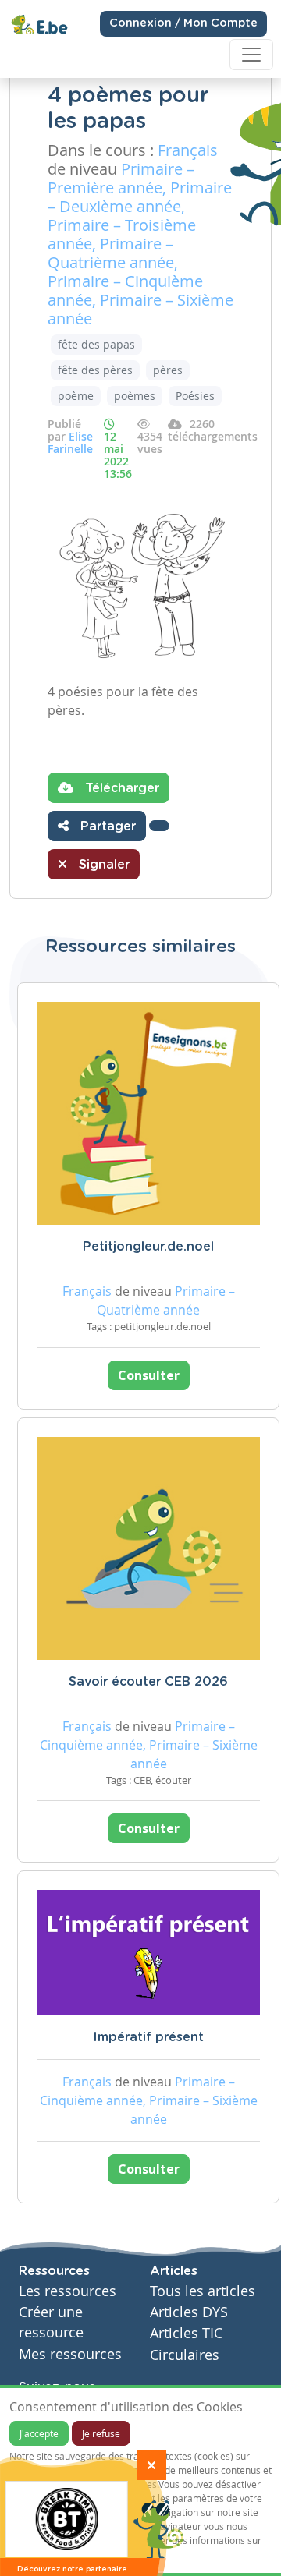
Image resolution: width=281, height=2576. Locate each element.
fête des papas (96, 344)
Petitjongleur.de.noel (148, 1247)
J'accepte (39, 2433)
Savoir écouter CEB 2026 (148, 1682)
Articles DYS (189, 2312)
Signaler (102, 865)
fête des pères (95, 370)
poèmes (135, 396)
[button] (159, 826)
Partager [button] (106, 826)
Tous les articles (203, 2291)
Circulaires (185, 2355)
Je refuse (101, 2433)
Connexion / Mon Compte (183, 23)
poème (76, 396)
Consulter (149, 1375)
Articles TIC (186, 2333)
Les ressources (68, 2291)
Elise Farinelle (70, 442)
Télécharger (120, 788)
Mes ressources (70, 2354)
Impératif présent (148, 2037)
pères (168, 370)
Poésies (195, 396)
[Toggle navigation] (251, 55)
